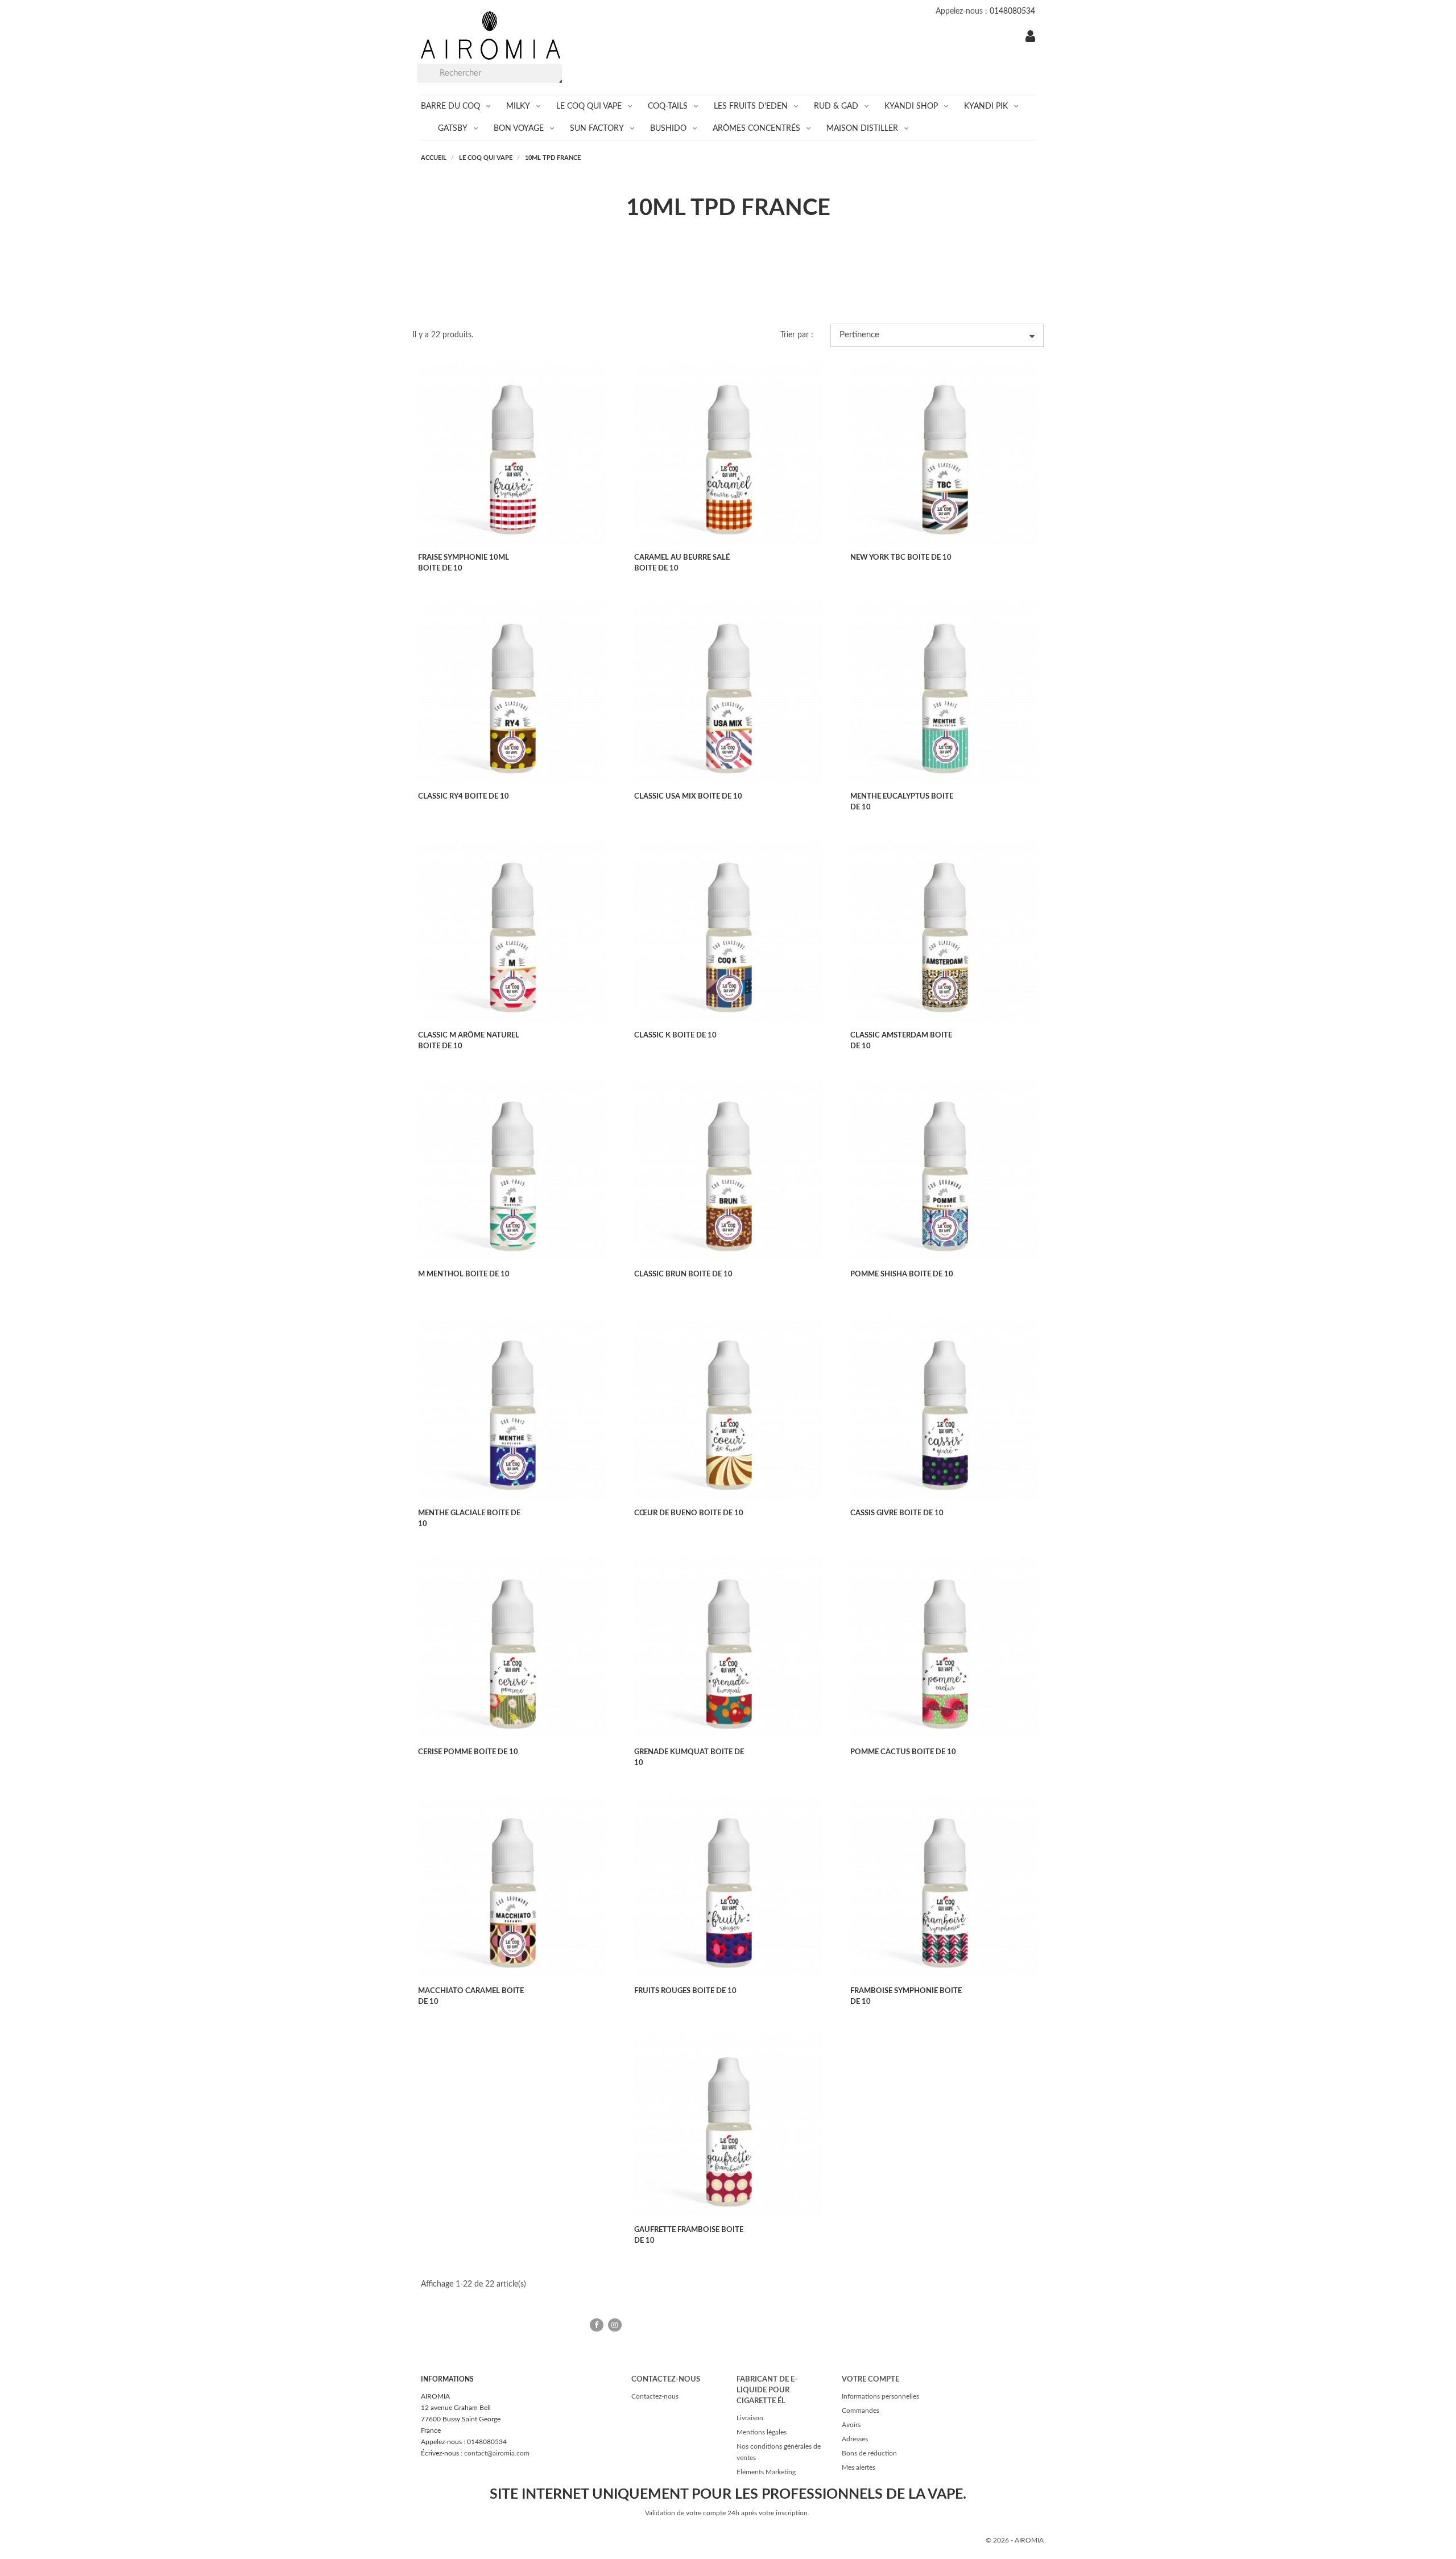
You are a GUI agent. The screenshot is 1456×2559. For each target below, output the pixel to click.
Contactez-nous (655, 2396)
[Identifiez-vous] (1030, 38)
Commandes (861, 2411)
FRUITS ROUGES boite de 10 (685, 1991)
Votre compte (870, 2380)
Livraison (750, 2418)
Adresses (855, 2439)
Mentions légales (762, 2432)
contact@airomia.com (497, 2453)
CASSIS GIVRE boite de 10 (897, 1513)
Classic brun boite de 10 (683, 1274)
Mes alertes (859, 2467)
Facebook (597, 2325)
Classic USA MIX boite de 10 (688, 797)
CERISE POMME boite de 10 (468, 1752)
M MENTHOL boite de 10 (464, 1274)
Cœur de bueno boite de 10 (689, 1513)
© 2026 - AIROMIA (1015, 2540)
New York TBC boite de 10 (901, 558)
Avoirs (851, 2425)
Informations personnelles (880, 2396)
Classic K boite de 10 (675, 1035)
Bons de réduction (869, 2453)
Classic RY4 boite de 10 (464, 797)
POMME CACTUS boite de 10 (903, 1752)
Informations (447, 2379)
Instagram (615, 2325)
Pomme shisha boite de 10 (902, 1274)
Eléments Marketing (766, 2472)
